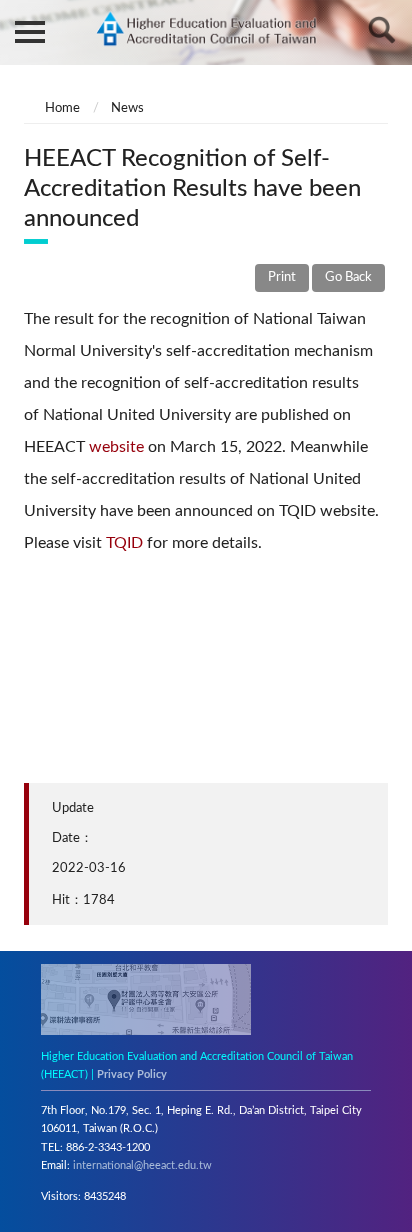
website (118, 447)
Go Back (348, 277)
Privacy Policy (132, 1074)
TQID (122, 543)
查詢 (382, 30)
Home (62, 108)
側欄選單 (30, 30)
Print (282, 277)
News (127, 108)
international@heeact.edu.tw (142, 1165)
